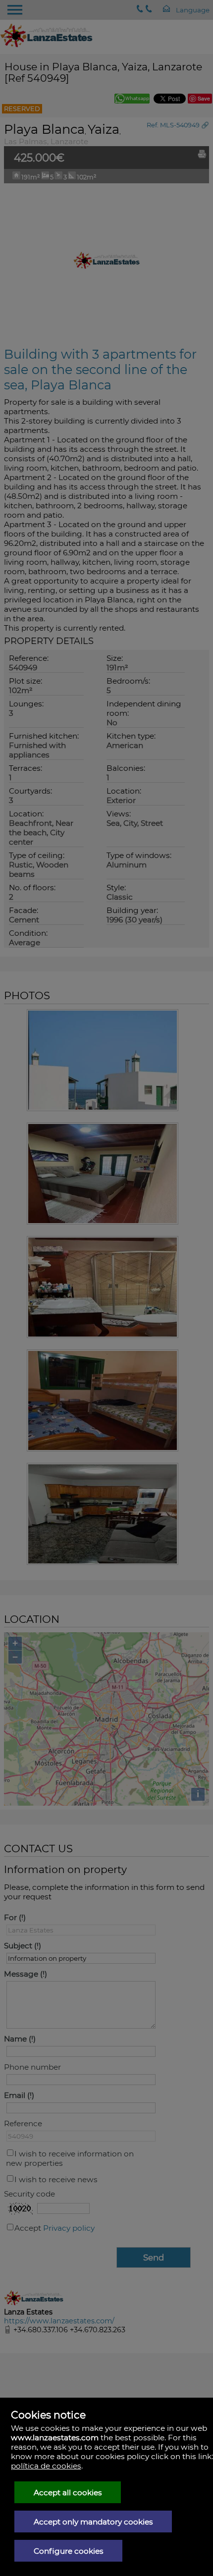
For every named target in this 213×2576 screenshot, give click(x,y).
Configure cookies (69, 2551)
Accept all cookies (68, 2493)
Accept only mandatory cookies (93, 2522)
